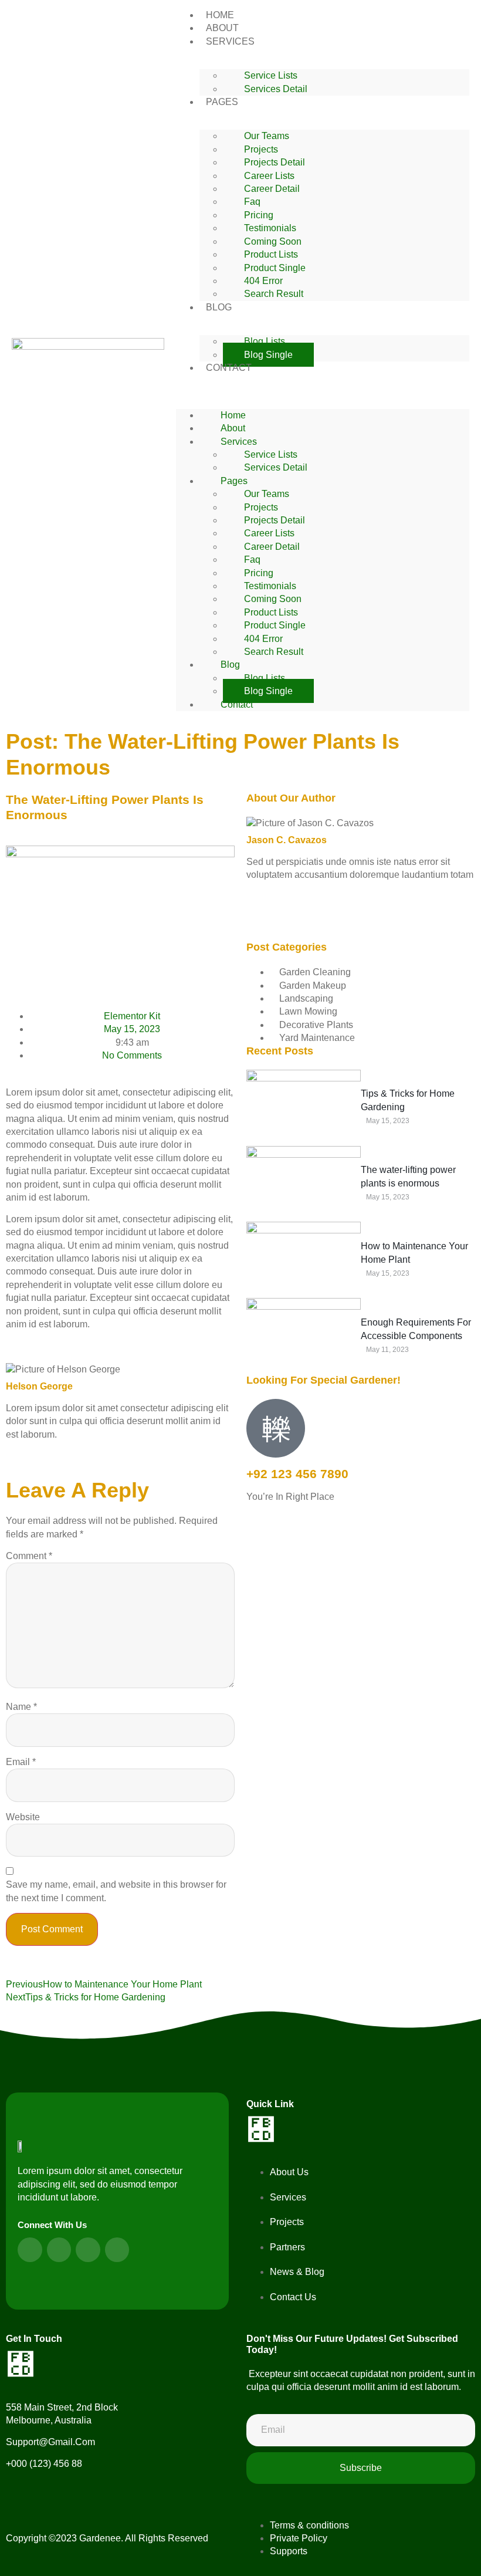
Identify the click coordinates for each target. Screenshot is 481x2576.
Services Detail (276, 89)
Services (230, 41)
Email (21, 1762)
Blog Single (268, 355)
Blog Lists (265, 341)
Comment (29, 1556)
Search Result (274, 294)
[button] (323, 381)
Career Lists (269, 176)
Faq (252, 202)
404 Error (263, 281)
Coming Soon (273, 241)
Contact (229, 368)
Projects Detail (275, 162)
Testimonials (270, 228)
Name (21, 1707)
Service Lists (271, 75)
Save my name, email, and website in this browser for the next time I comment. (116, 1891)
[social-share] (361, 908)
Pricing (259, 215)
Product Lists (271, 254)
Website (23, 1817)
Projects (261, 149)
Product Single (275, 268)
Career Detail (272, 189)
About (233, 428)
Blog (219, 307)
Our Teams (267, 136)
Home (233, 415)
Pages (222, 102)
